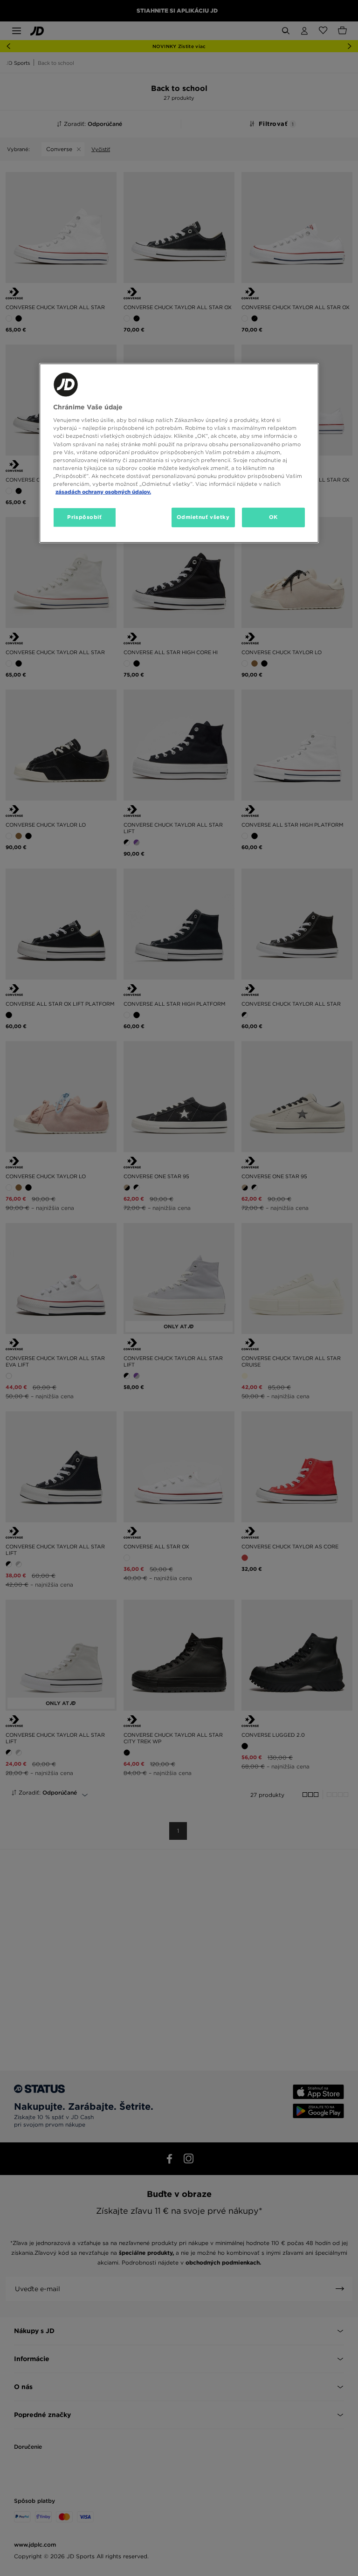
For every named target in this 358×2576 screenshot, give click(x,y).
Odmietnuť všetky (203, 517)
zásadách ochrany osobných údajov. (103, 492)
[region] (179, 453)
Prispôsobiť (84, 517)
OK (273, 517)
